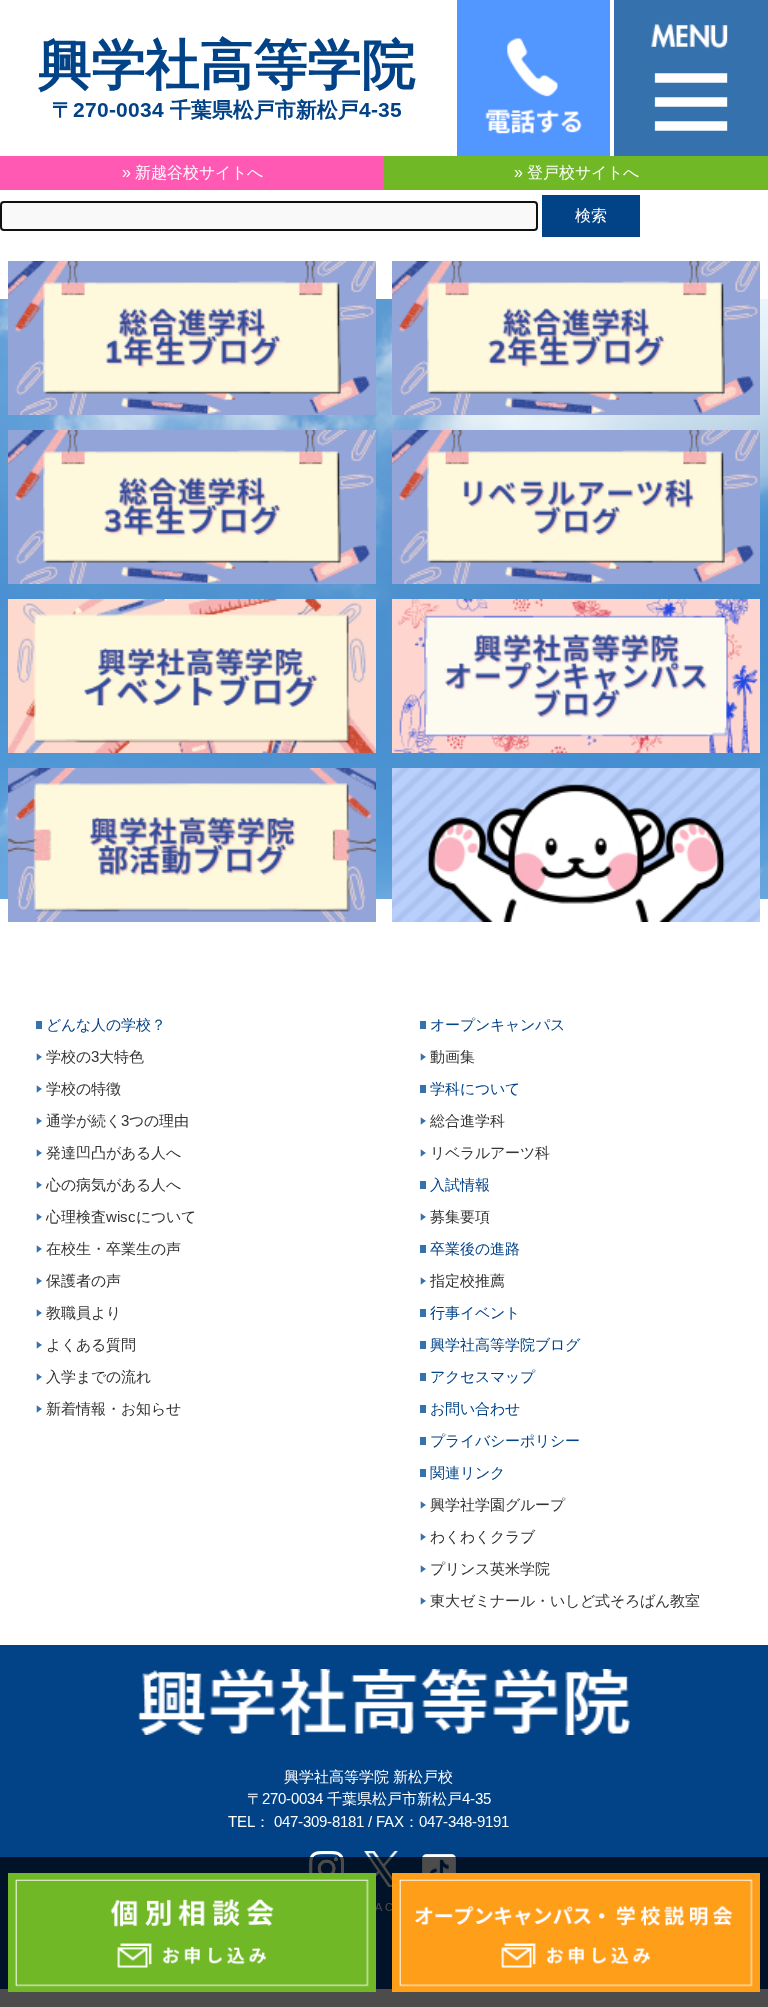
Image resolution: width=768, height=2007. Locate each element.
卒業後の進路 (475, 1248)
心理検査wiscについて (121, 1216)
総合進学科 (467, 1120)
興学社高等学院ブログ (505, 1344)
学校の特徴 (83, 1088)
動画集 (452, 1056)
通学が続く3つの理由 (117, 1120)
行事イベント (475, 1312)
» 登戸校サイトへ (576, 172)
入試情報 (460, 1184)
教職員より (83, 1312)
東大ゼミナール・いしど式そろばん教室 (565, 1600)
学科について (475, 1088)
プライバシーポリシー (505, 1440)
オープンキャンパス (497, 1024)
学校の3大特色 (95, 1056)
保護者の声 (83, 1280)
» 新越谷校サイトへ (192, 172)
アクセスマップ (482, 1376)
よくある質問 (91, 1344)
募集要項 (460, 1216)
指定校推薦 (467, 1280)
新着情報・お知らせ (113, 1408)
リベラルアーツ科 (490, 1152)
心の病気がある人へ (113, 1184)
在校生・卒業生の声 (113, 1248)
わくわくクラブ (482, 1536)
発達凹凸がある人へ (113, 1152)
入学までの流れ (98, 1376)
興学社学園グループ (497, 1504)
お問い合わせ (475, 1408)
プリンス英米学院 (490, 1568)
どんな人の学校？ (106, 1024)
